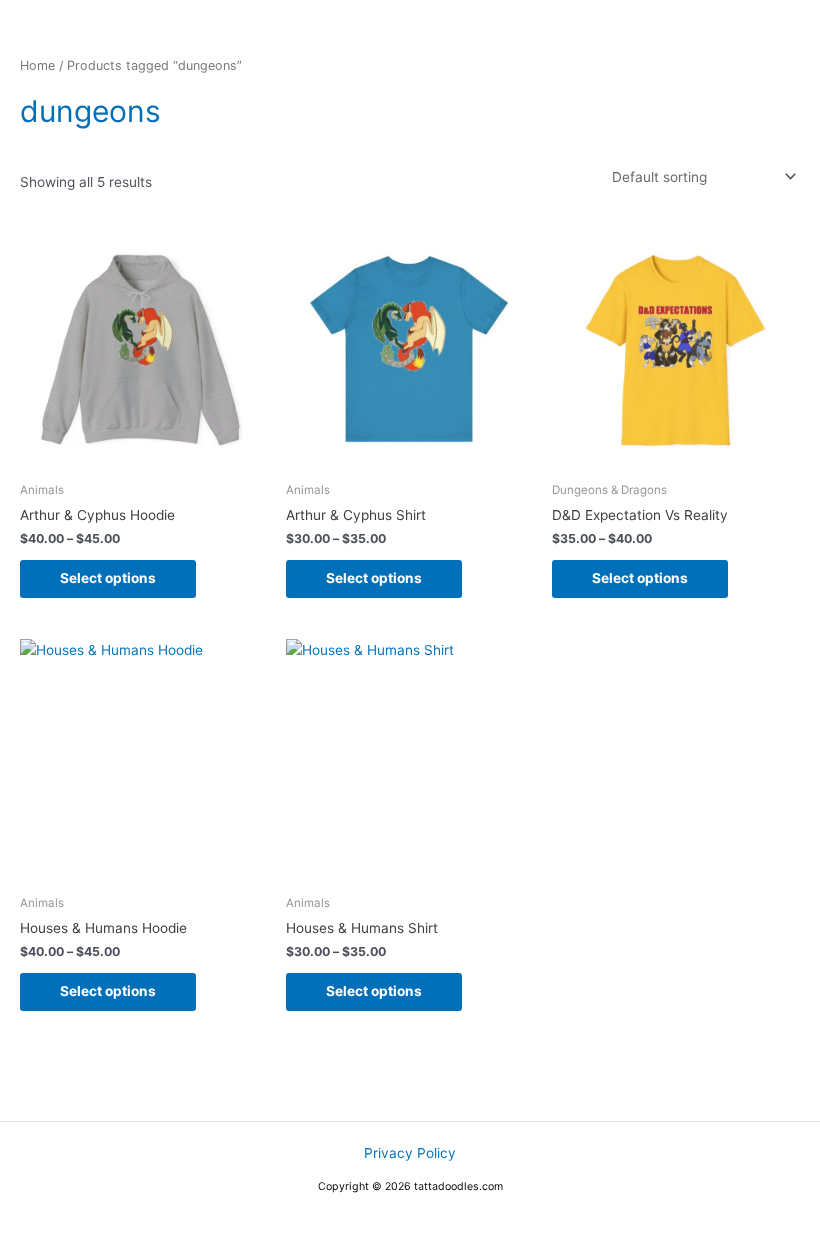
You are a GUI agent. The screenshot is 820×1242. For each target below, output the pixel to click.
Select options (108, 578)
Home (37, 65)
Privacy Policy (410, 1153)
